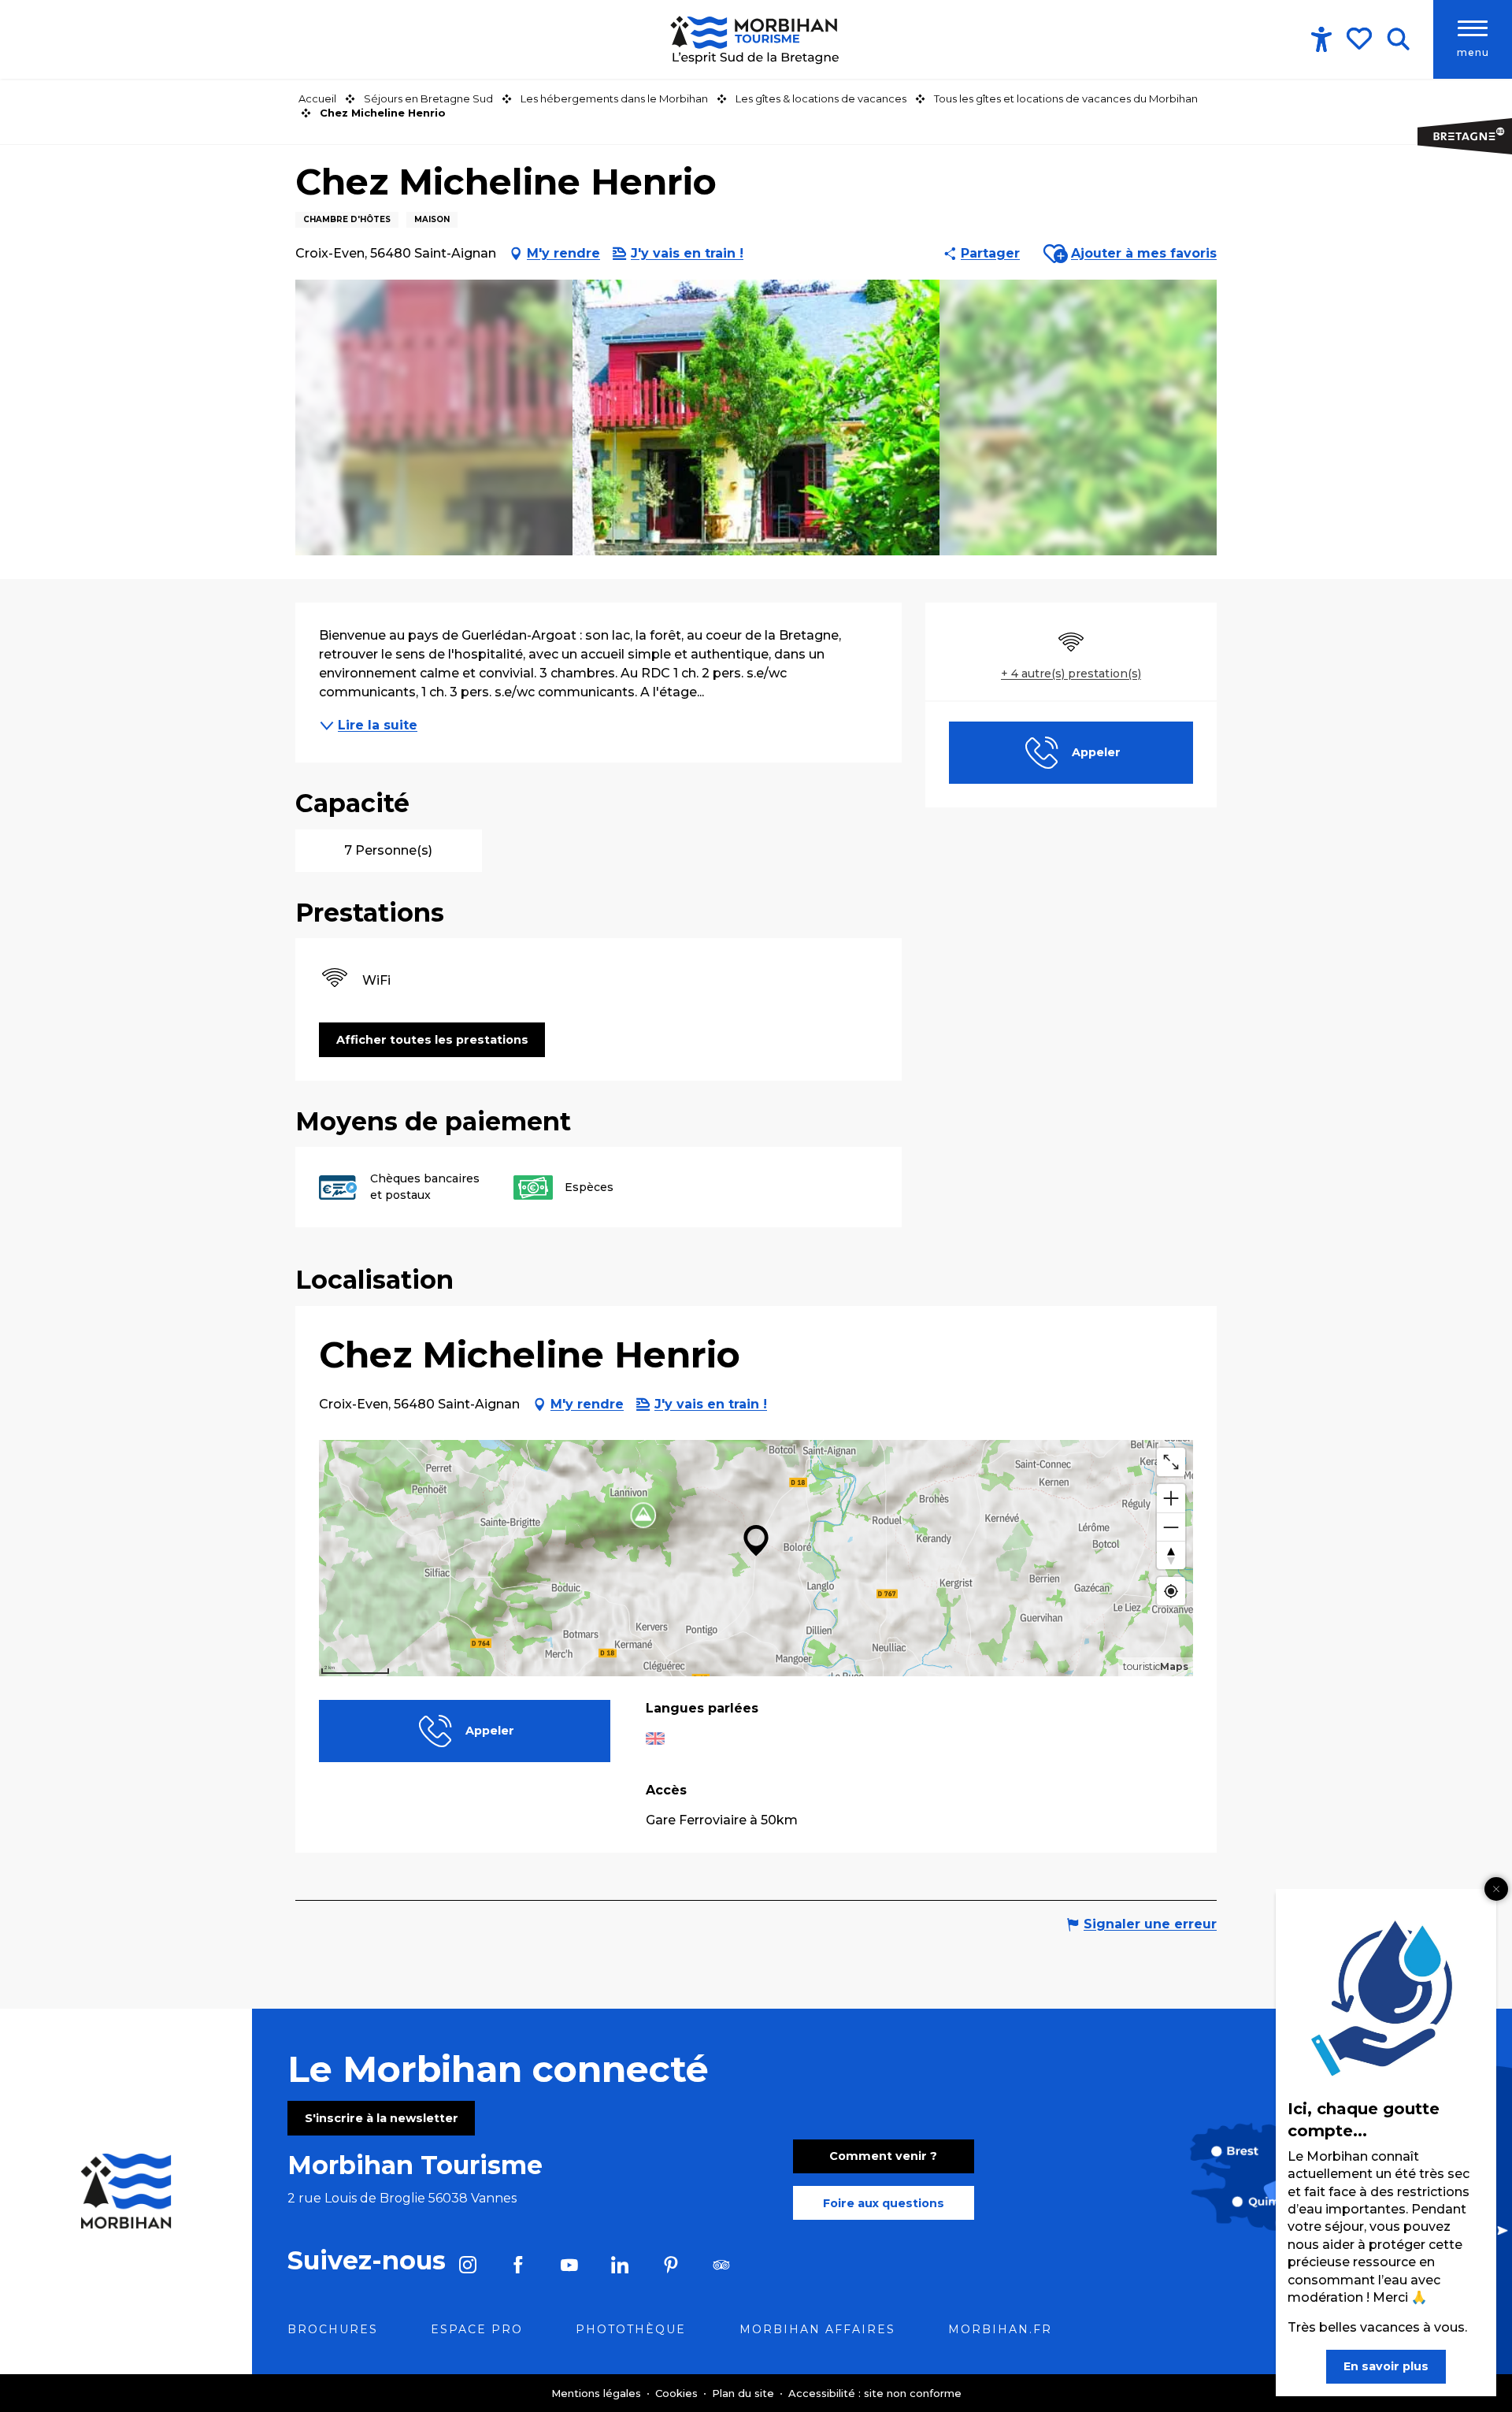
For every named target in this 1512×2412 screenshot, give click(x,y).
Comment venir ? (883, 2156)
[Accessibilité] (1321, 39)
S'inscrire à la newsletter (382, 2118)
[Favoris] (1361, 39)
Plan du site (745, 2393)
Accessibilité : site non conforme (875, 2393)
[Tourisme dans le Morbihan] (756, 39)
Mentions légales (598, 2393)
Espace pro (477, 2329)
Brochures (333, 2329)
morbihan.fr (1000, 2329)
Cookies (678, 2393)
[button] (1398, 39)
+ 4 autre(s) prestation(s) (1071, 674)
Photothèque (631, 2329)
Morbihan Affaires (817, 2329)
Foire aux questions (884, 2203)
